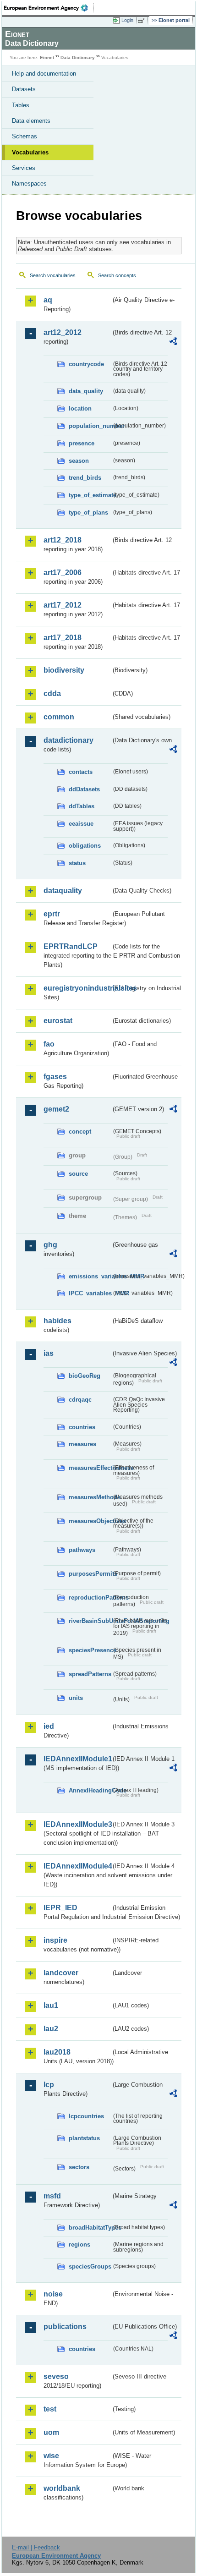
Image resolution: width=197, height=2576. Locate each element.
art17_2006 (63, 573)
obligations (85, 846)
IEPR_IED (60, 1908)
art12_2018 (63, 540)
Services (24, 168)
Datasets (24, 89)
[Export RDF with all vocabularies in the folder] (173, 343)
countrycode (86, 364)
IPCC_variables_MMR (90, 1293)
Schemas (25, 136)
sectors (79, 2167)
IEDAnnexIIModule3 (77, 1824)
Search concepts (117, 275)
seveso (56, 2376)
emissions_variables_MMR (90, 1276)
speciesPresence (90, 1650)
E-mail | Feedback (36, 2547)
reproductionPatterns (90, 1598)
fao (49, 1044)
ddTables (82, 806)
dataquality (63, 891)
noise (53, 2294)
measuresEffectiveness (90, 1468)
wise (51, 2456)
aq (48, 300)
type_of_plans (88, 512)
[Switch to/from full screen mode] (143, 21)
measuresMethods (90, 1497)
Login (127, 20)
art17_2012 (63, 605)
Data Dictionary (78, 58)
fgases (55, 1077)
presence (82, 443)
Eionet (47, 58)
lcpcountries (86, 2116)
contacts (81, 772)
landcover (61, 1973)
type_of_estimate (90, 495)
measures (82, 1444)
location (80, 408)
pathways (82, 1550)
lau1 (51, 2005)
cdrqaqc (80, 1400)
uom (51, 2432)
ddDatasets (84, 789)
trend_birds (85, 478)
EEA (49, 8)
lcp (49, 2085)
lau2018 (57, 2052)
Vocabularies (30, 152)
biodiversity (64, 670)
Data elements (31, 121)
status (77, 863)
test (50, 2409)
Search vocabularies (53, 275)
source (78, 1174)
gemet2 (56, 1109)
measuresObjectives (90, 1521)
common (59, 717)
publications (65, 2327)
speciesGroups (90, 2266)
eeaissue (81, 824)
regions (79, 2244)
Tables (21, 105)
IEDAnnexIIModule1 (77, 1759)
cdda (52, 693)
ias (49, 1353)
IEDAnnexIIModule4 (77, 1866)
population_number (90, 426)
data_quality (86, 391)
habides (57, 1321)
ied (49, 1726)
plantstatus (84, 2138)
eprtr (52, 914)
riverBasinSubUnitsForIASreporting (90, 1621)
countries (82, 1427)
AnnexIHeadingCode (90, 1790)
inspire (55, 1940)
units (76, 1698)
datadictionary (68, 740)
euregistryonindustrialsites (77, 988)
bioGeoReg (85, 1376)
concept (80, 1132)
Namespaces (29, 184)
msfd (52, 2196)
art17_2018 (63, 638)
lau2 (51, 2029)
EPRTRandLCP (71, 946)
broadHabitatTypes (90, 2228)
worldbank (62, 2488)
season (79, 461)
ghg (50, 1245)
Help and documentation (44, 74)
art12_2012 (63, 332)
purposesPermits (90, 1574)
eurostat (58, 1021)
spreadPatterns (90, 1674)
